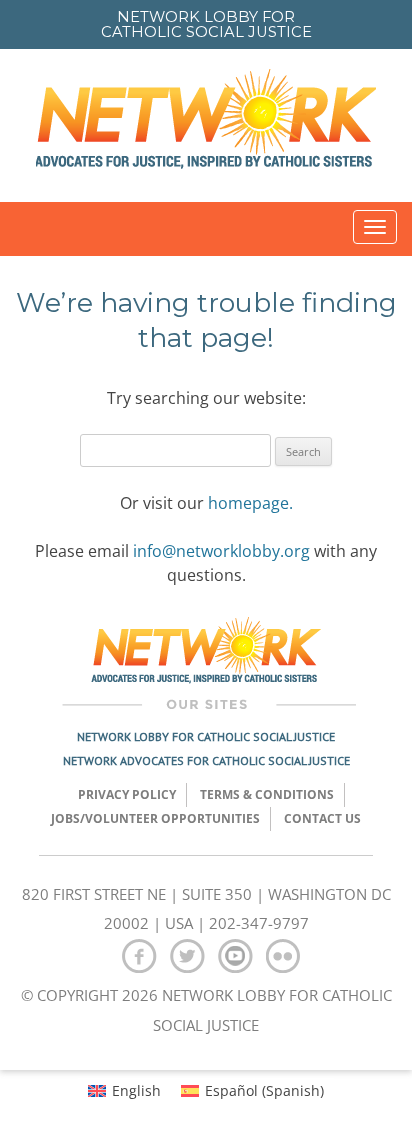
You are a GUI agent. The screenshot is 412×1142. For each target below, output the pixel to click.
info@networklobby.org (221, 551)
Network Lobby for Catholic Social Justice (206, 736)
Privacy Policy (127, 794)
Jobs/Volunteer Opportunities (155, 818)
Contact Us (322, 818)
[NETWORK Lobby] (206, 125)
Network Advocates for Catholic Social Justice (206, 760)
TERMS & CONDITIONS (267, 794)
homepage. (250, 503)
